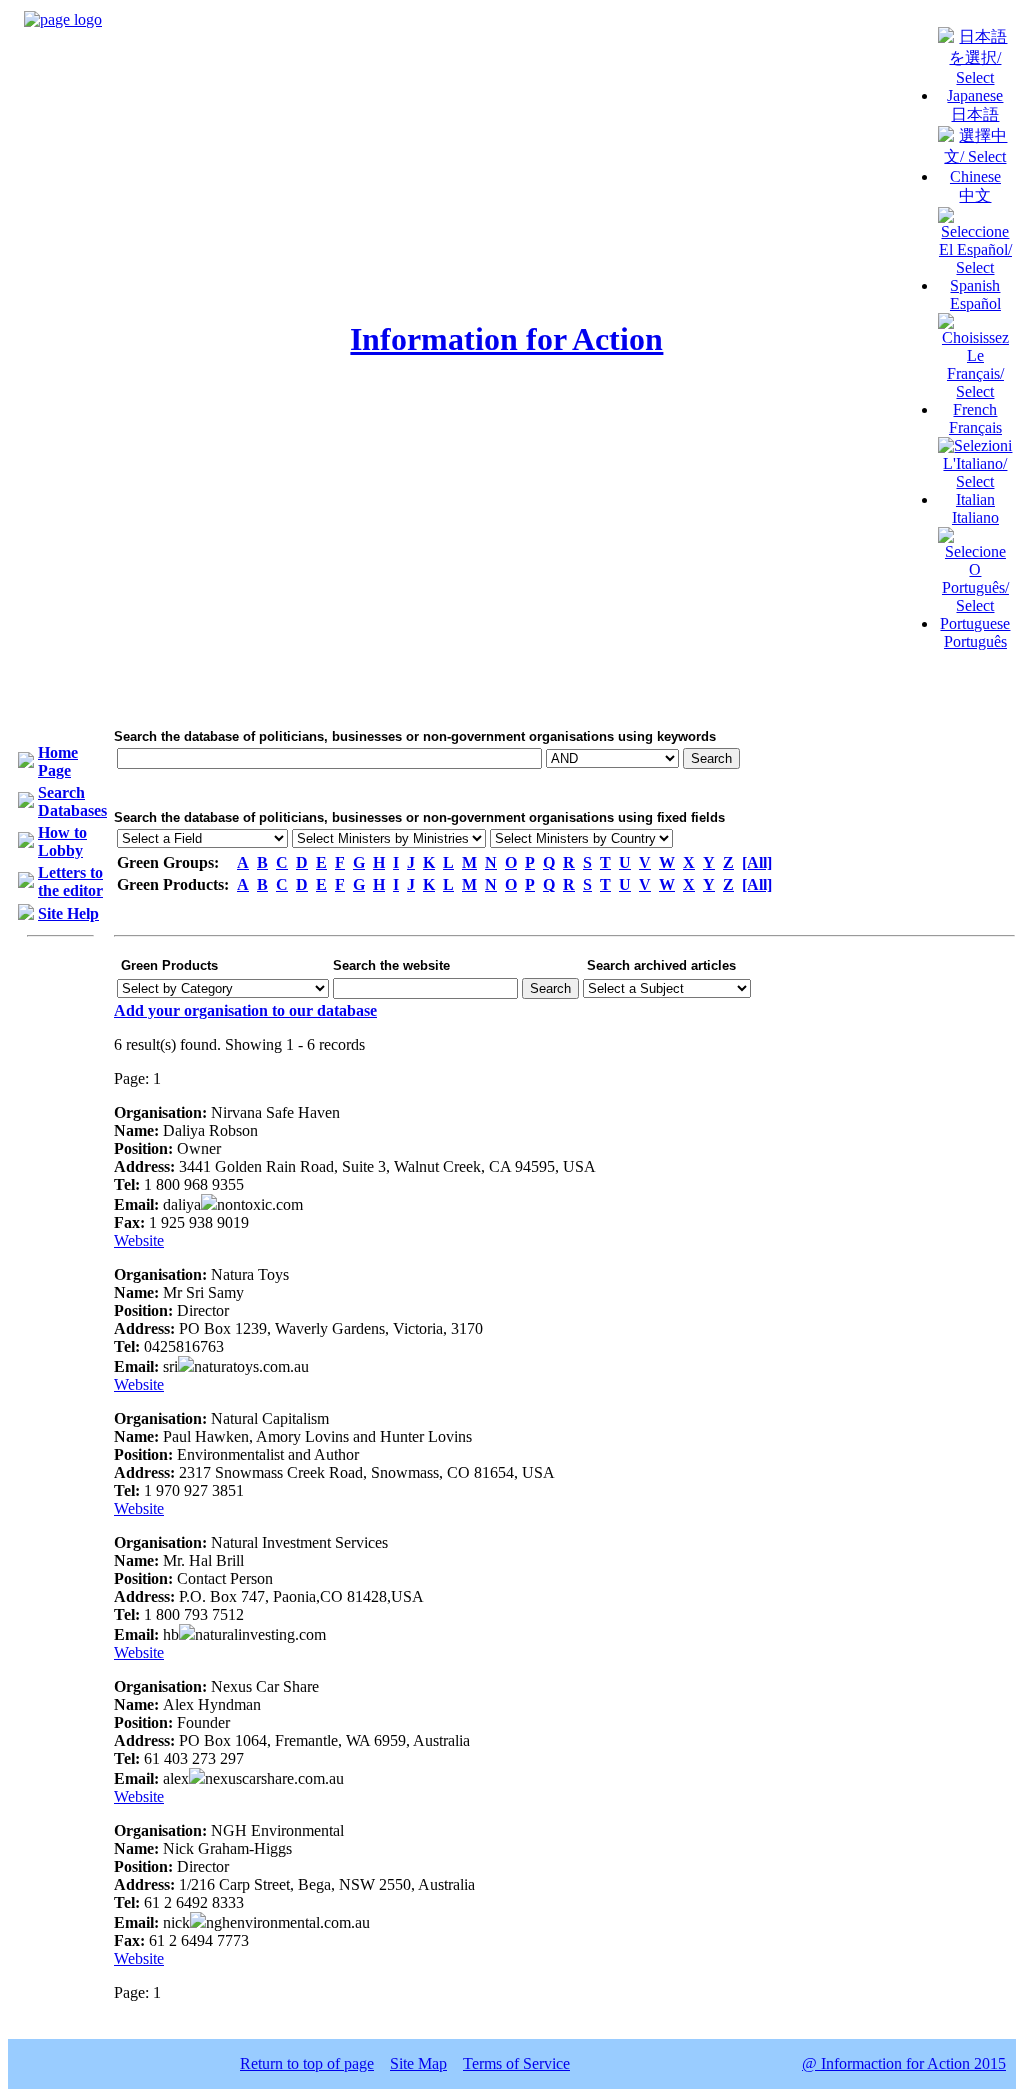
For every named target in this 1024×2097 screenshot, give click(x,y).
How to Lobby (62, 841)
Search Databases (72, 801)
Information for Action (506, 339)
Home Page (58, 761)
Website (139, 1240)
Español (975, 303)
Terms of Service (516, 2063)
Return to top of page (307, 2063)
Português (975, 641)
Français (975, 427)
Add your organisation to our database (245, 1010)
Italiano (975, 517)
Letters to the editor (70, 881)
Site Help (68, 913)
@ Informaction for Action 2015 (904, 2063)
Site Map (418, 2063)
